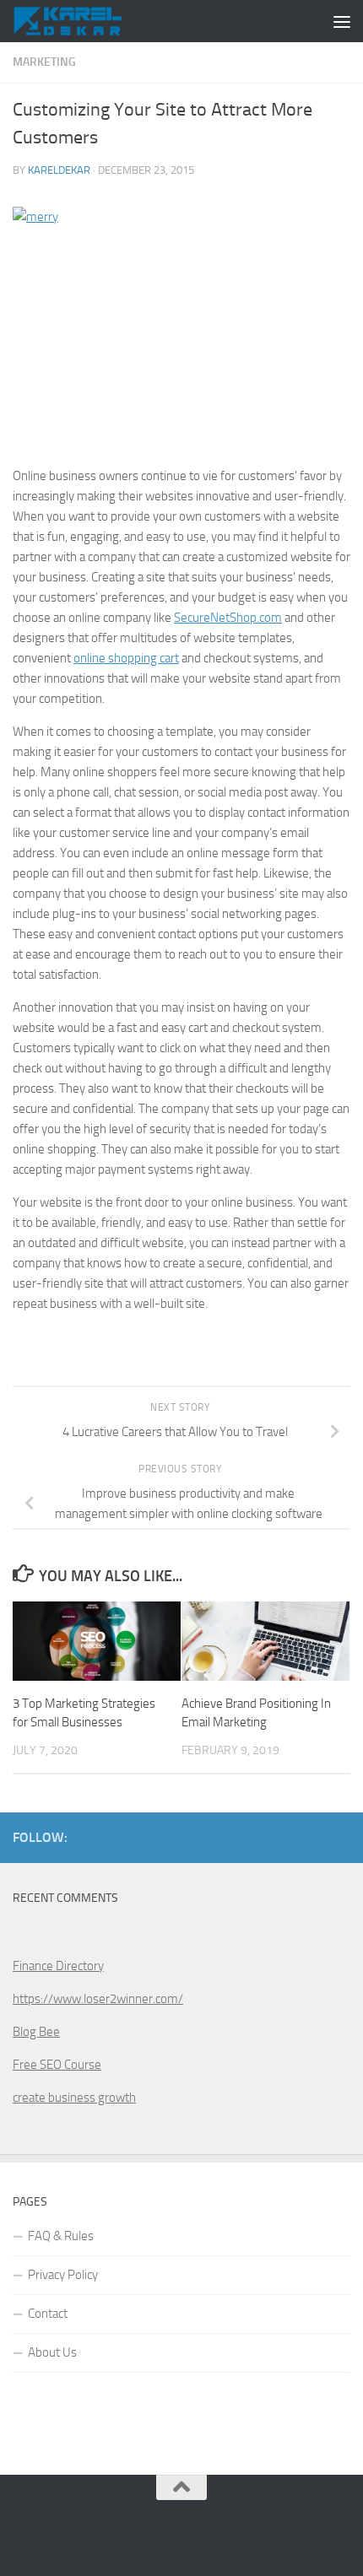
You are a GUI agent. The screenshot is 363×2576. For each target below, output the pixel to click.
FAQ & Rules (61, 2236)
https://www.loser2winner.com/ (98, 1999)
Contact (48, 2314)
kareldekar (59, 170)
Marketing (44, 62)
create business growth (74, 2098)
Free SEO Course (57, 2065)
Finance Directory (58, 1966)
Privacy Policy (63, 2275)
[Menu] (342, 21)
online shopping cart (126, 658)
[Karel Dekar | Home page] (85, 21)
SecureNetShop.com (228, 618)
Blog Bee (36, 2032)
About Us (52, 2352)
